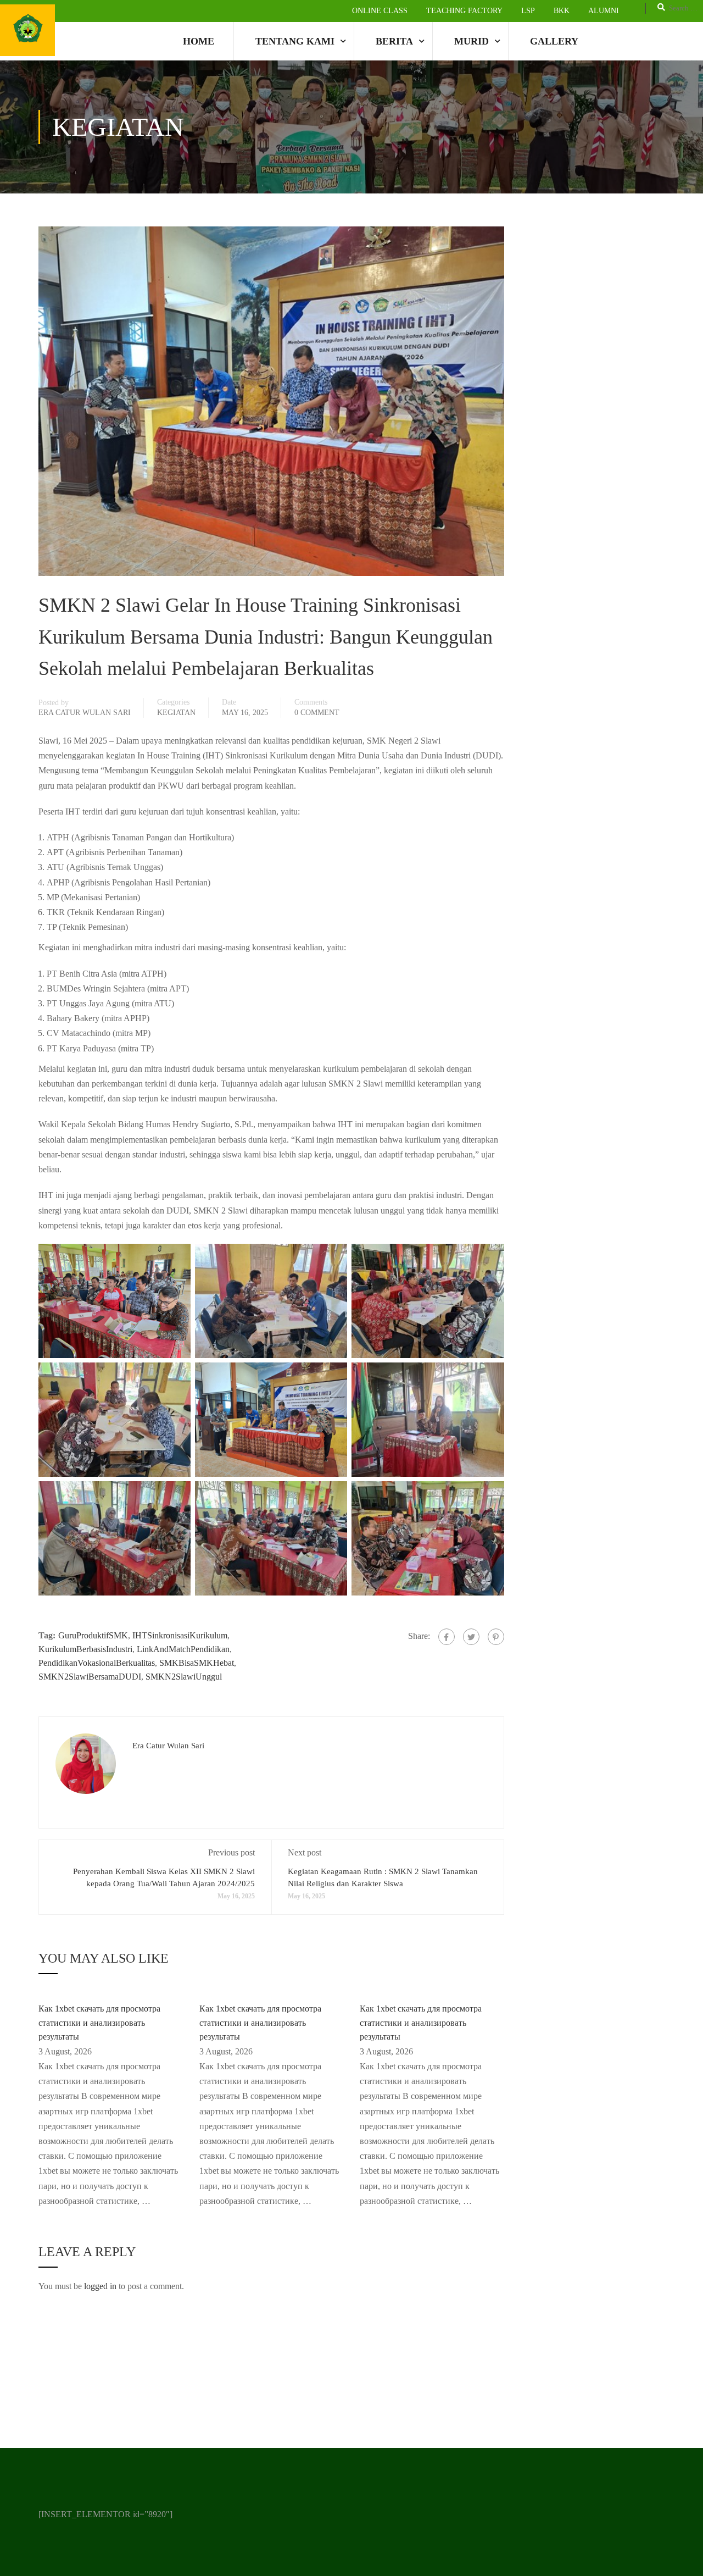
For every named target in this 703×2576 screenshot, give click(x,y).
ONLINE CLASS (380, 11)
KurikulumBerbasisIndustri (85, 1649)
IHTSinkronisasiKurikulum (180, 1635)
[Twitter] (471, 1637)
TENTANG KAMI (295, 41)
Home (199, 41)
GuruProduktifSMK (93, 1635)
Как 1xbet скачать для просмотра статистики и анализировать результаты (99, 2023)
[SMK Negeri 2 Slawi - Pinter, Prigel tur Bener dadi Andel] (27, 30)
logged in (100, 2286)
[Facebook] (447, 1637)
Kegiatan (176, 713)
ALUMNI (604, 11)
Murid (472, 41)
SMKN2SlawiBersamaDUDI (90, 1677)
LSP (528, 11)
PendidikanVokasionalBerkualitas (97, 1663)
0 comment (317, 713)
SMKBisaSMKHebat (197, 1663)
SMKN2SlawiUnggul (184, 1677)
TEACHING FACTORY (464, 11)
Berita (394, 41)
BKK (562, 11)
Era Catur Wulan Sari (85, 713)
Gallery (554, 41)
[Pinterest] (496, 1637)
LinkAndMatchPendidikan (183, 1649)
